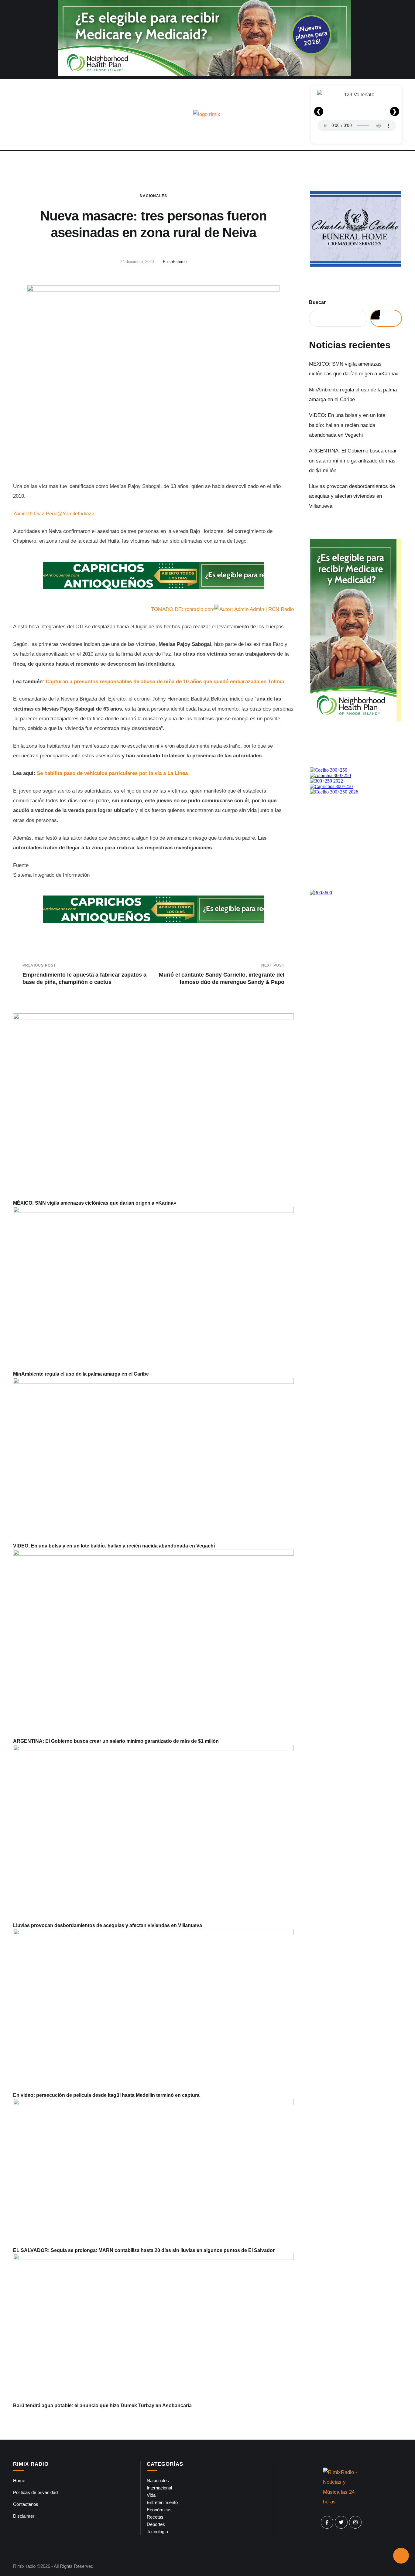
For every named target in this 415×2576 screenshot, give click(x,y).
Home (19, 2480)
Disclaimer (24, 2516)
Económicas (159, 2510)
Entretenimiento (162, 2502)
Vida (151, 2495)
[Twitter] (341, 2522)
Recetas (155, 2517)
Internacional (159, 2488)
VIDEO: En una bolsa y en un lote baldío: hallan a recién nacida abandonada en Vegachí (114, 1546)
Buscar (317, 302)
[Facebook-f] (327, 2522)
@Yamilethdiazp (76, 514)
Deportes (156, 2524)
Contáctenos (26, 2504)
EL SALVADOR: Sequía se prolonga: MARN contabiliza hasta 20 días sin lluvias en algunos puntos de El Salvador (144, 2250)
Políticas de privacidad (35, 2492)
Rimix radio (24, 2566)
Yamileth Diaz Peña (35, 514)
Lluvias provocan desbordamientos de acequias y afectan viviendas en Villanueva (108, 1925)
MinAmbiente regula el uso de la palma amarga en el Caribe (81, 1374)
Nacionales (153, 196)
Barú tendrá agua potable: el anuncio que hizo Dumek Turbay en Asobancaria (102, 2405)
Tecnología (157, 2532)
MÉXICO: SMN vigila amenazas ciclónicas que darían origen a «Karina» (95, 1203)
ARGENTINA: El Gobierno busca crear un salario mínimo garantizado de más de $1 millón (116, 1741)
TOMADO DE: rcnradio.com (183, 609)
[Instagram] (355, 2522)
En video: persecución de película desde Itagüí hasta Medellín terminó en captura (106, 2095)
